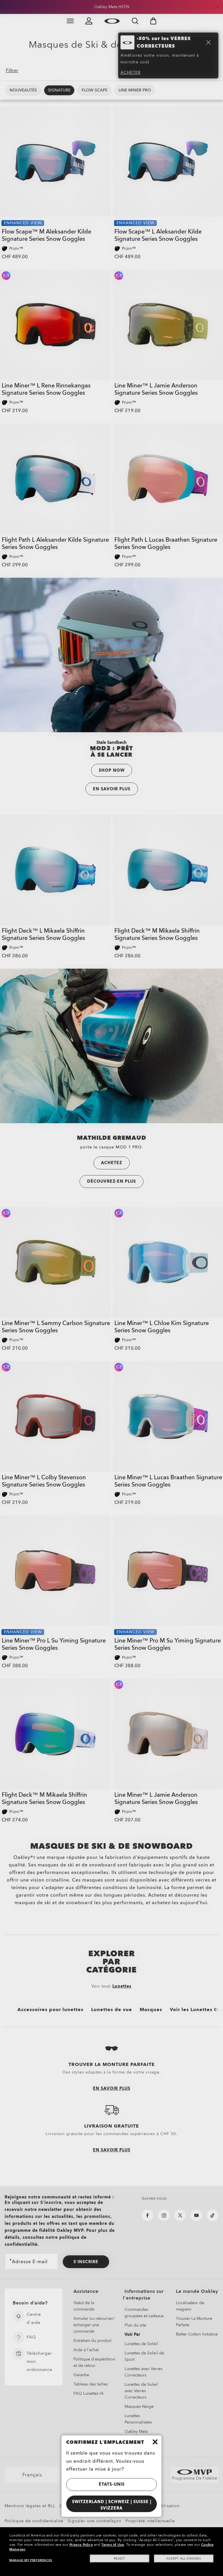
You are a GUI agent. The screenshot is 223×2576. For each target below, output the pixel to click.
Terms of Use (113, 2545)
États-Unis (112, 2484)
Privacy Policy (81, 2545)
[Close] (155, 2442)
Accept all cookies (184, 2559)
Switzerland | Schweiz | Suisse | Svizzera (112, 2505)
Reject (120, 2559)
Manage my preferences (31, 2560)
